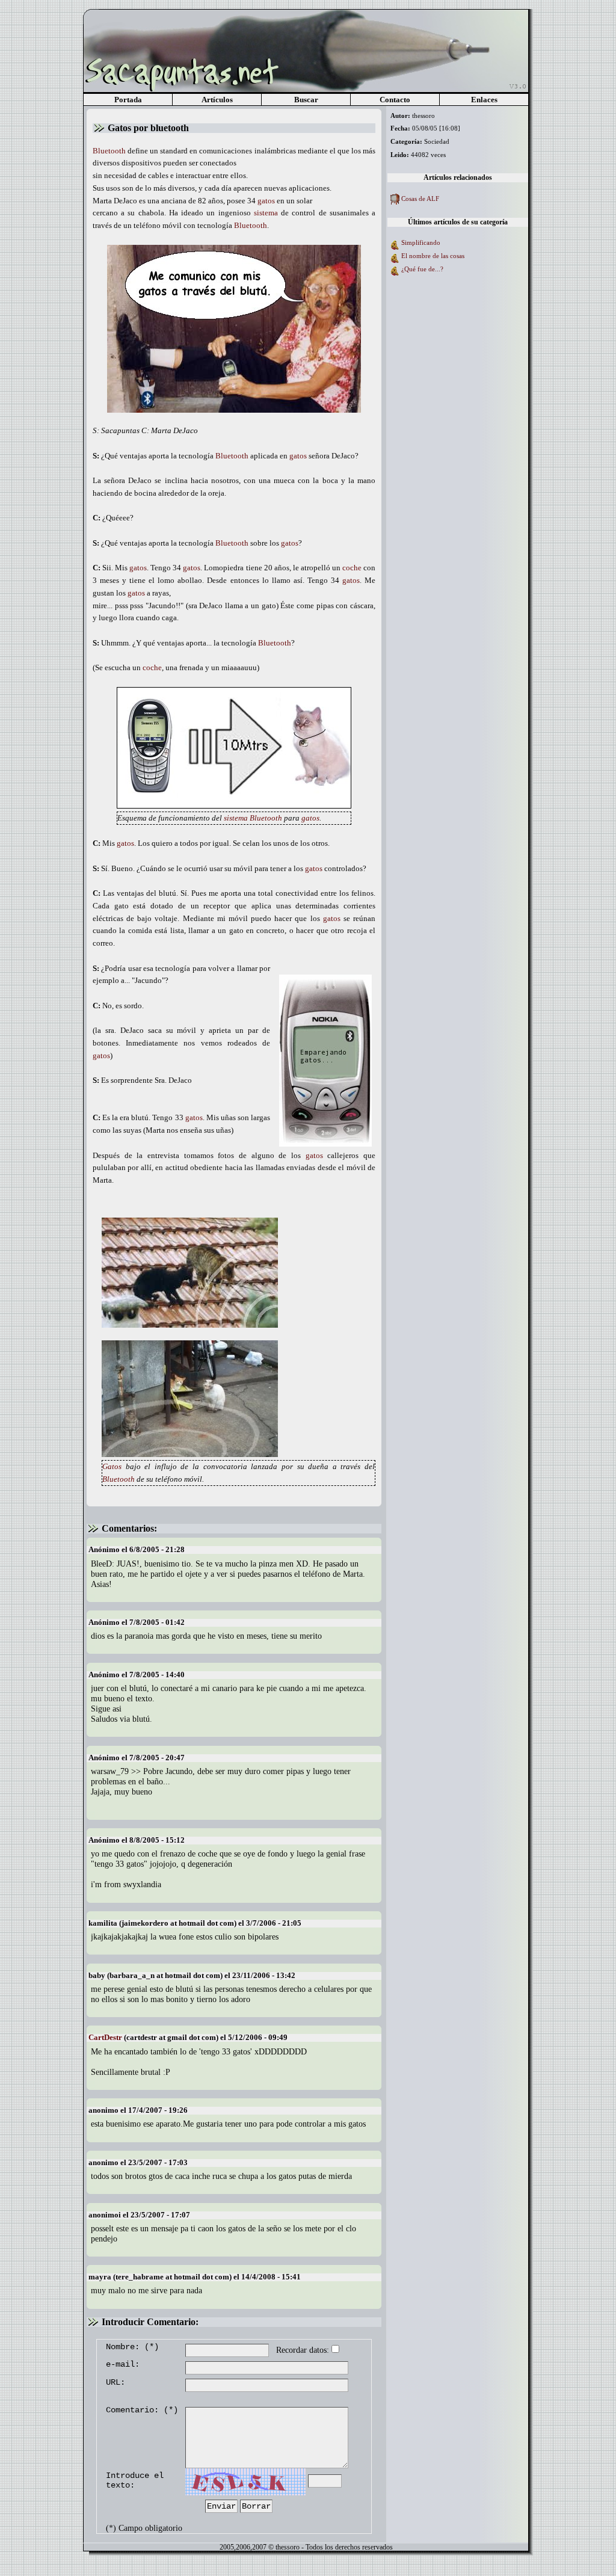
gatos (266, 201)
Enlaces (484, 100)
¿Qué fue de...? (422, 269)
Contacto (395, 100)
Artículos (217, 100)
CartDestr (105, 2037)
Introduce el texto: (135, 2480)
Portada (128, 100)
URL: (115, 2382)
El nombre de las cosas (433, 256)
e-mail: (123, 2364)
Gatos (112, 1466)
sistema (266, 213)
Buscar (306, 100)
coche (352, 568)
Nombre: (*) (132, 2347)
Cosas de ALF (420, 199)
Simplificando (421, 242)
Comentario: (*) (142, 2410)
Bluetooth (109, 151)
